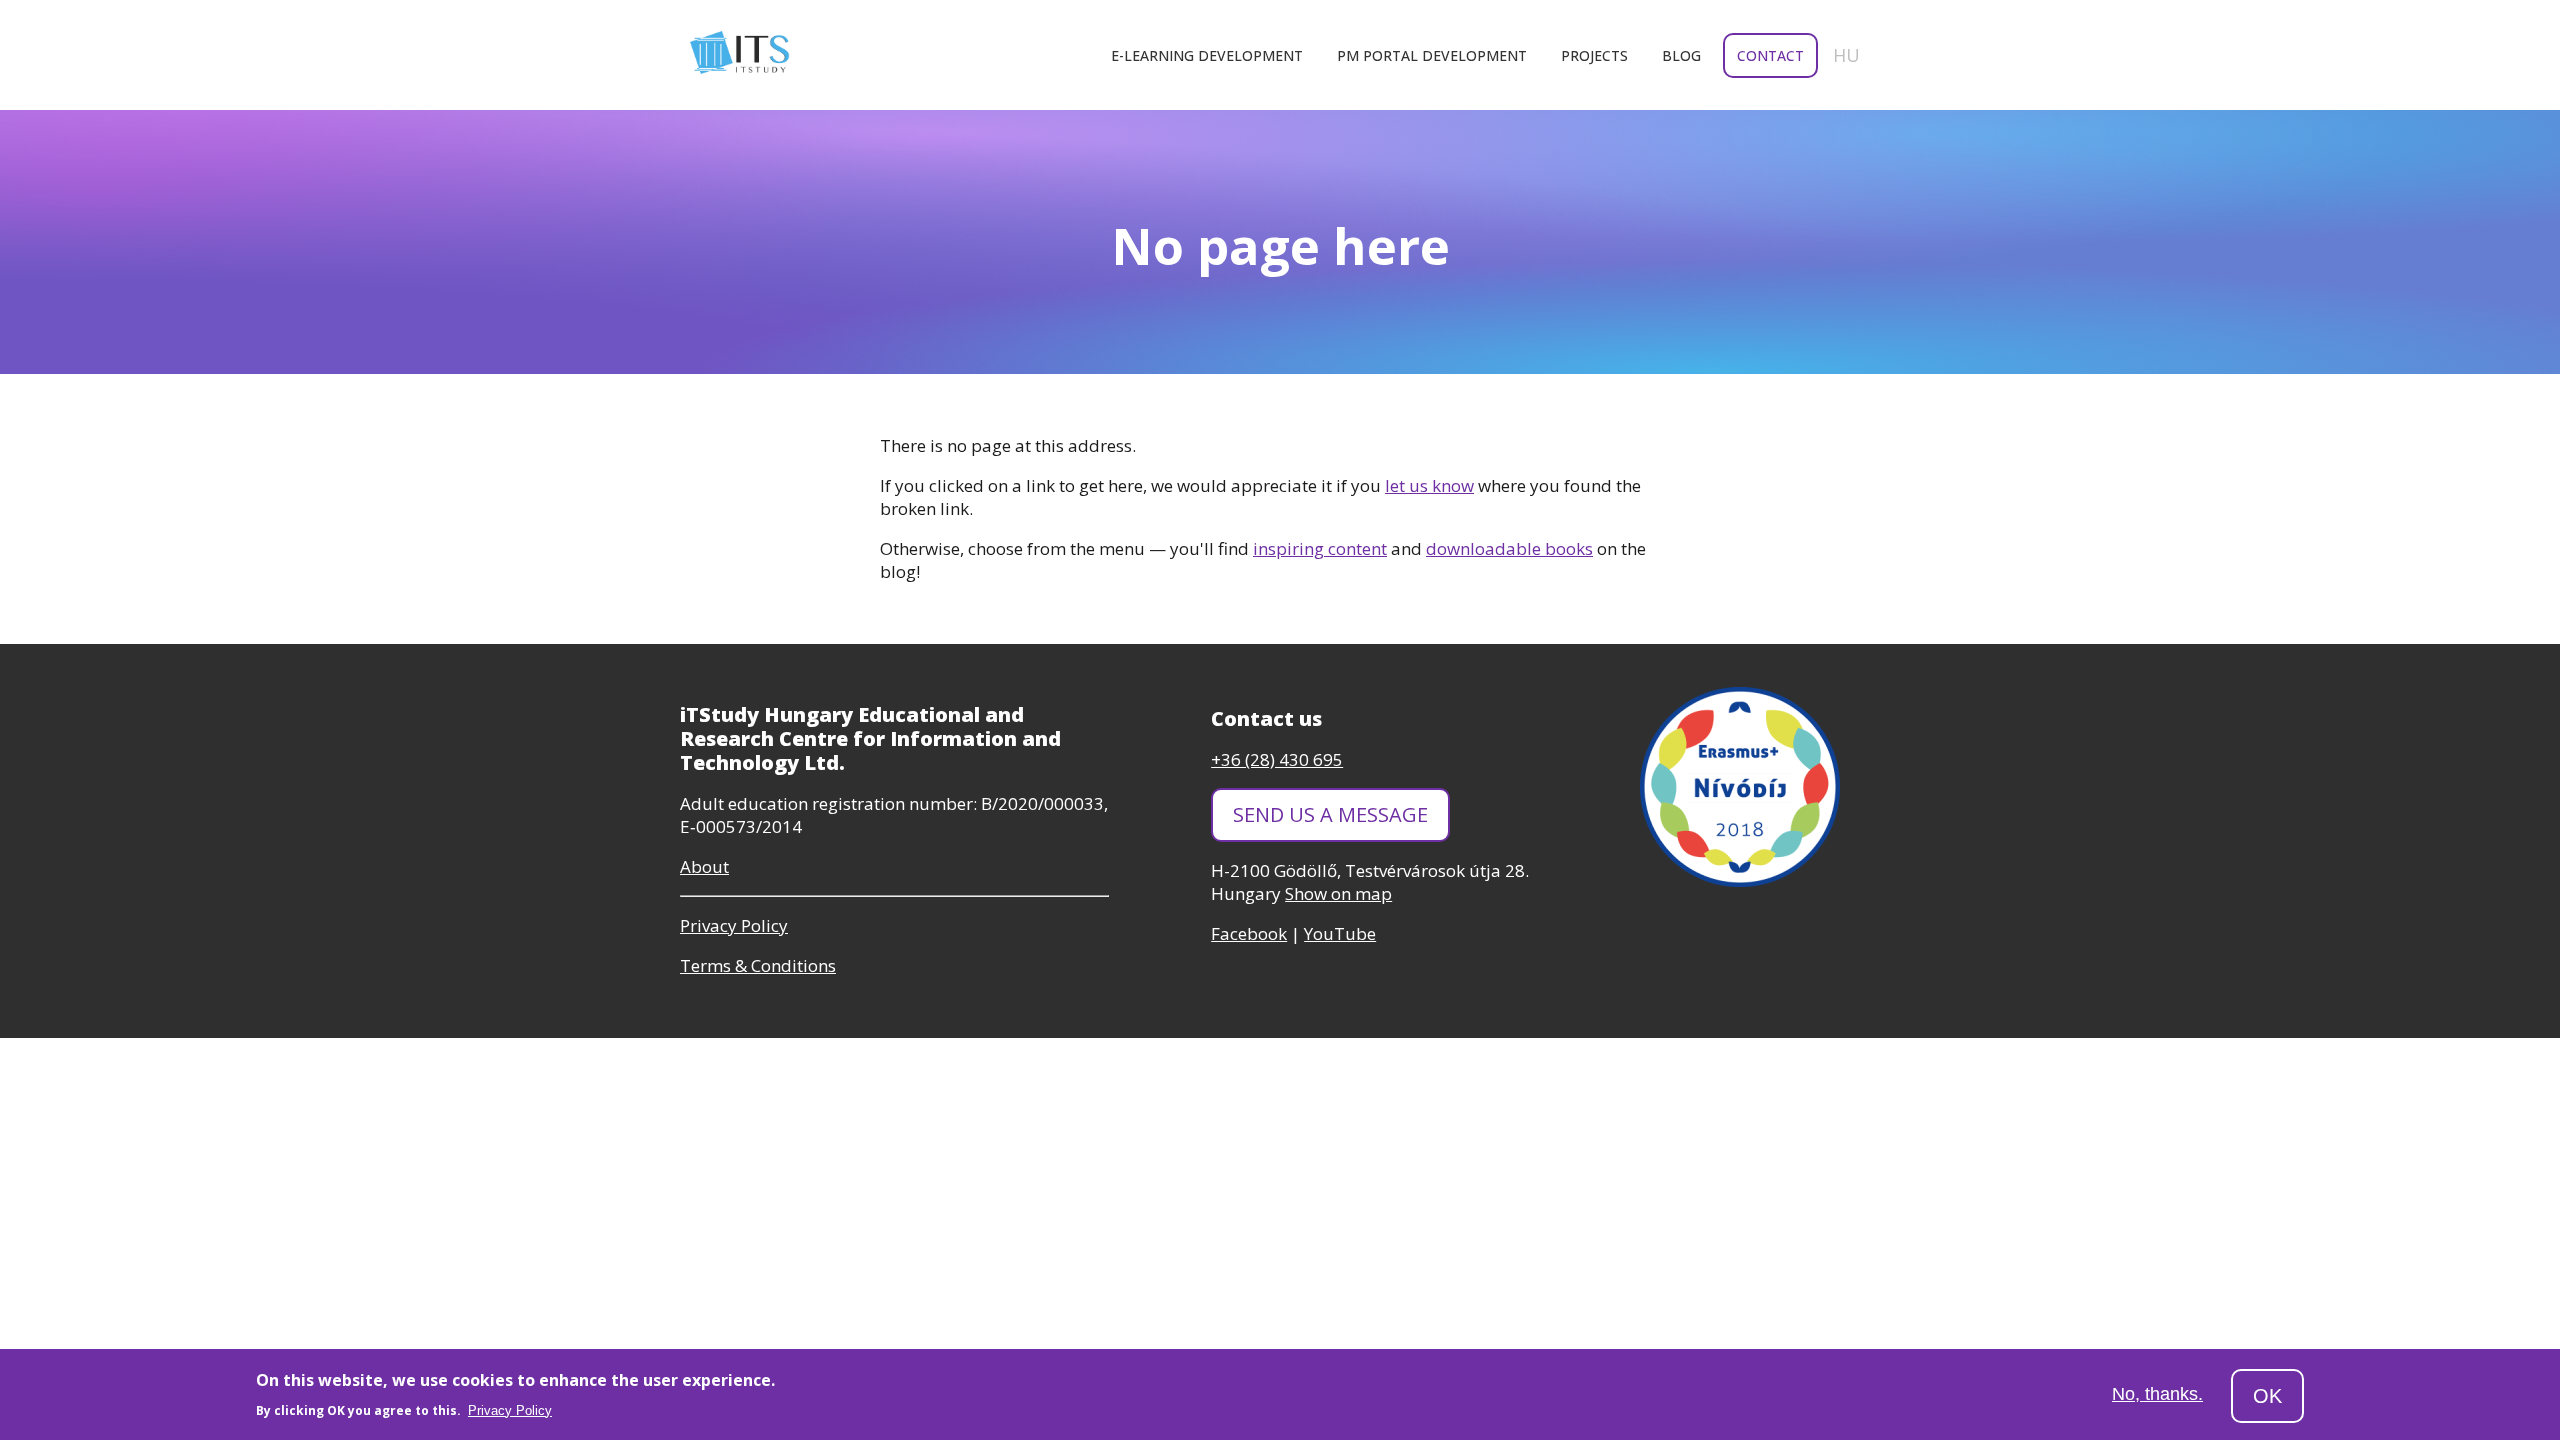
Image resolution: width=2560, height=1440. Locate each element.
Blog (1681, 55)
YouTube (1340, 933)
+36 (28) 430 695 (1277, 759)
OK (2267, 1396)
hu (1846, 55)
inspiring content (1320, 548)
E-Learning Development (1207, 55)
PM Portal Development (1432, 55)
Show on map (1338, 893)
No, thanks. (2157, 1395)
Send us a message (1330, 814)
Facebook (1249, 933)
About (704, 866)
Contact (1770, 55)
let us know (1429, 485)
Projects (1594, 55)
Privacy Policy (510, 1410)
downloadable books (1509, 548)
